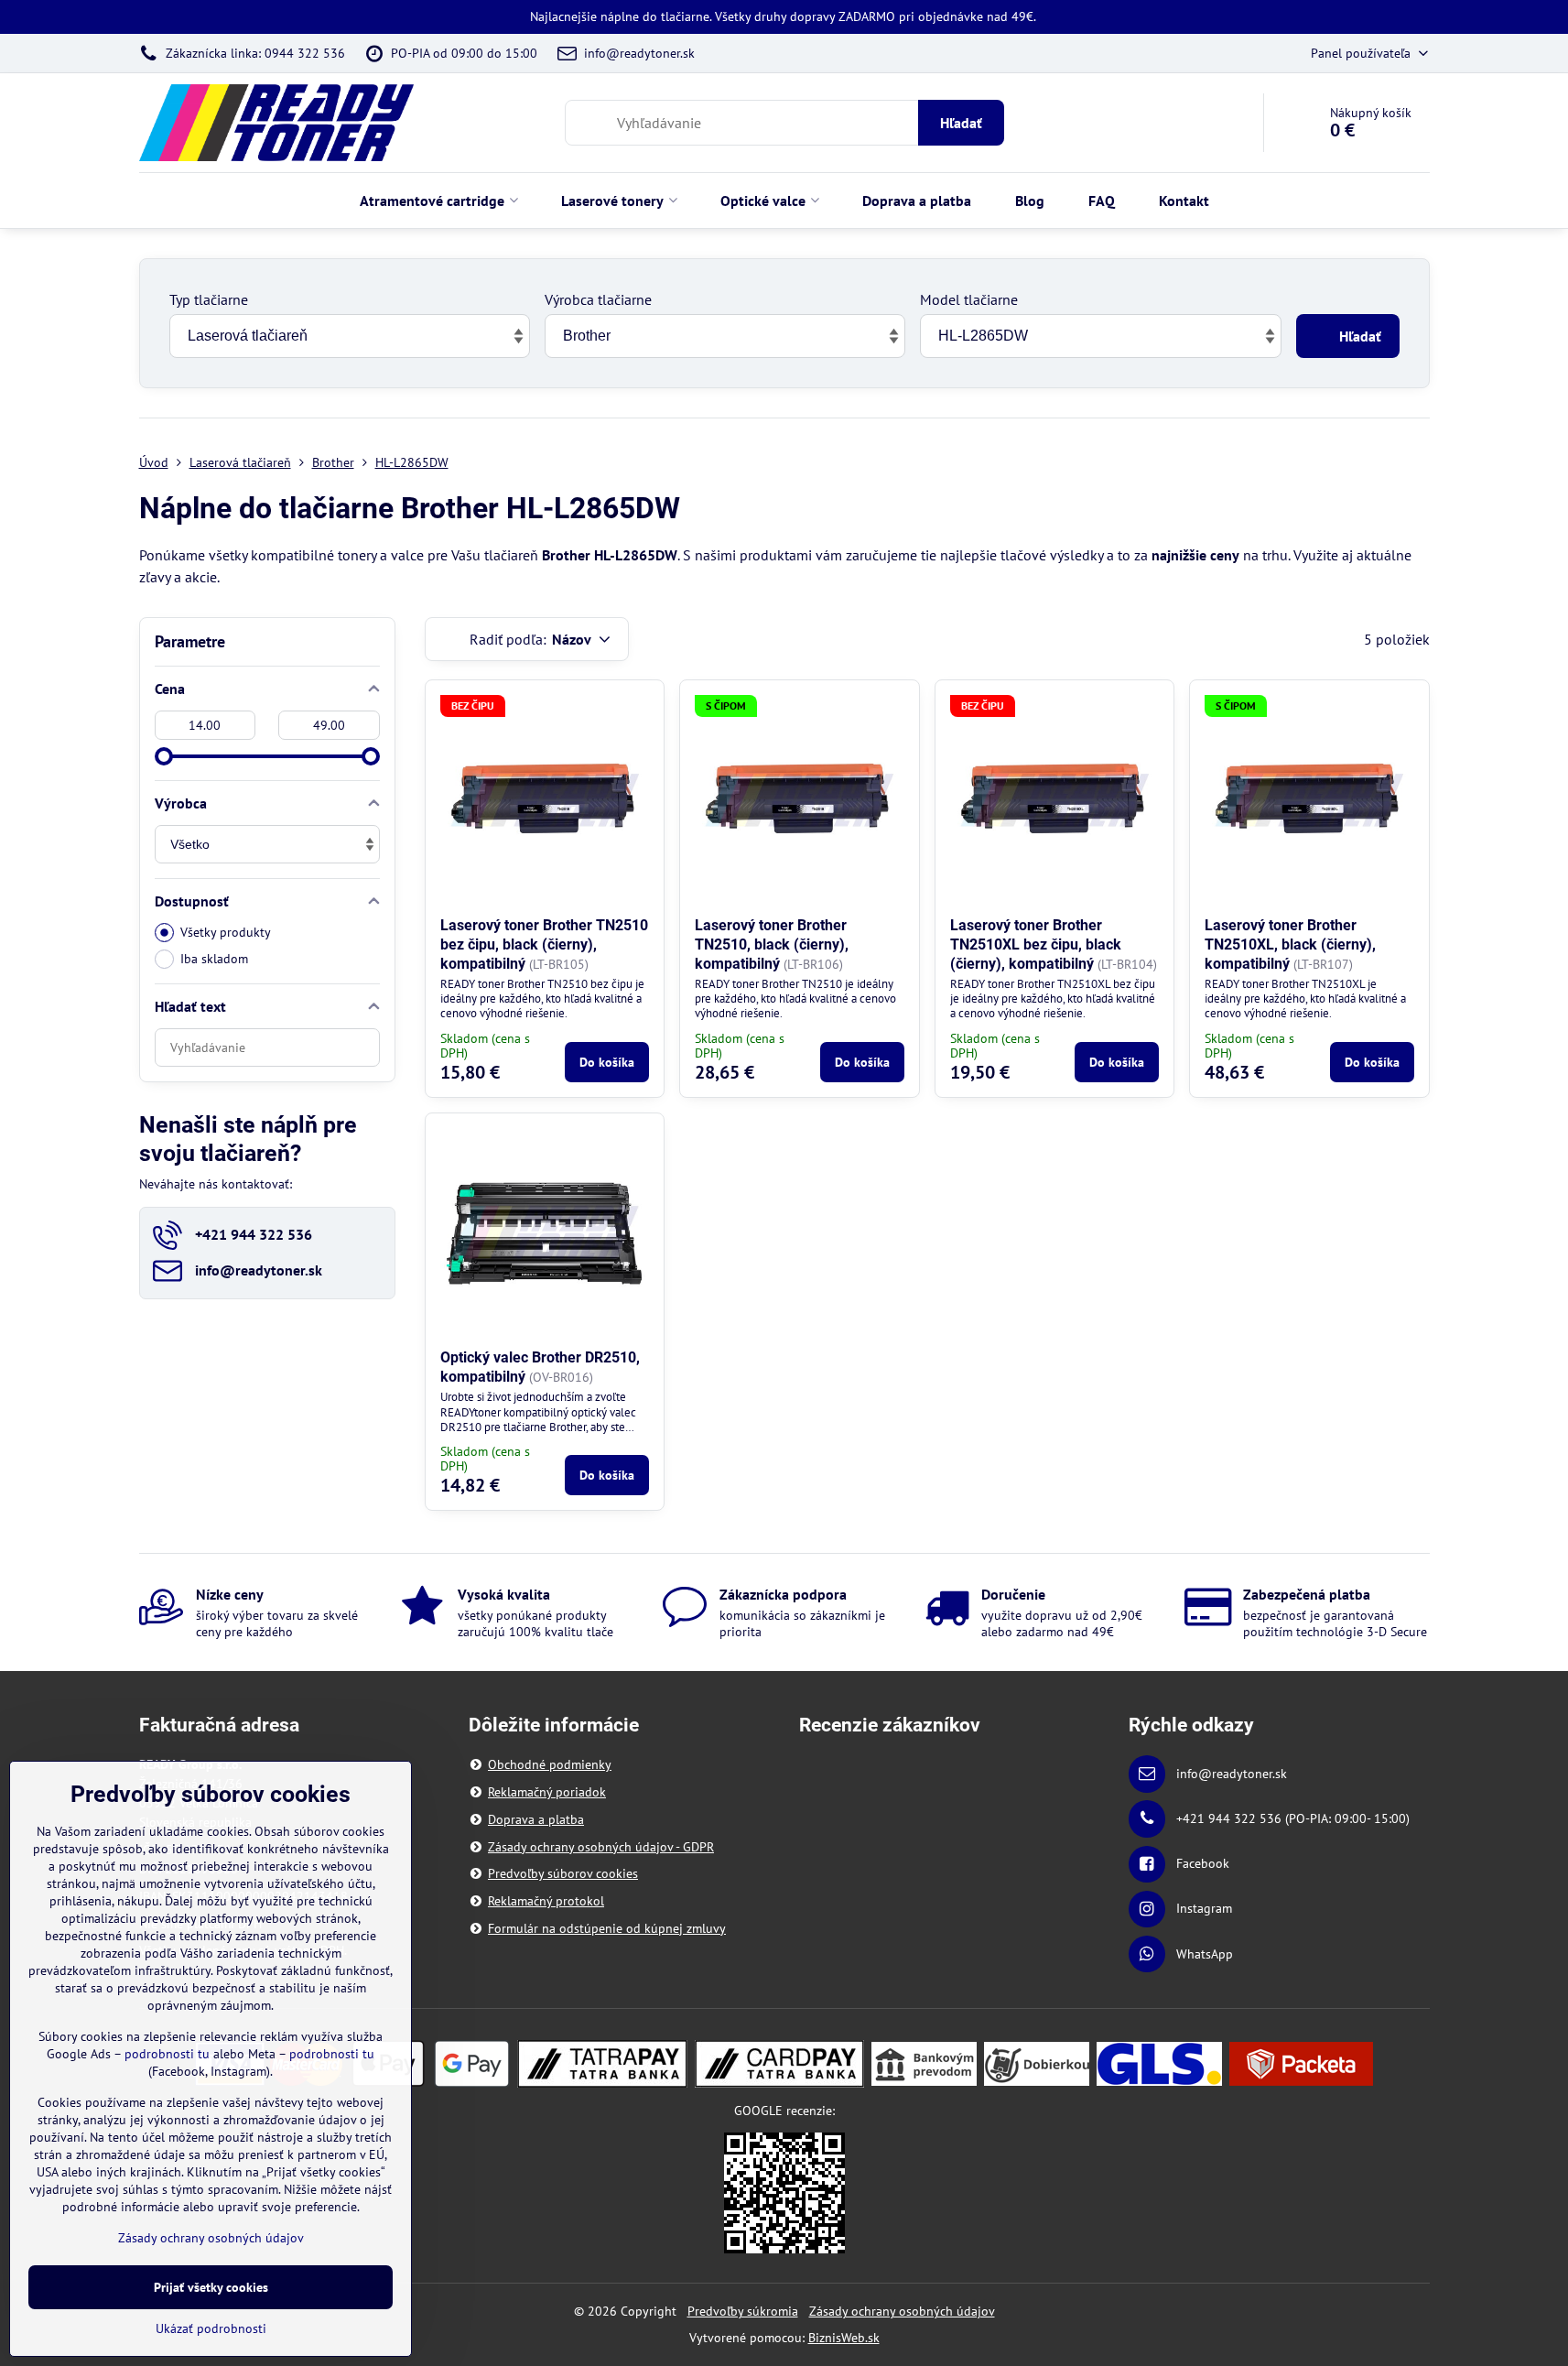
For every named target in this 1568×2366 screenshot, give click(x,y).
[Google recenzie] (784, 2191)
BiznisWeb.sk (844, 2338)
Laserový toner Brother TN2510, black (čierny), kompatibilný (772, 944)
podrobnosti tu (167, 2054)
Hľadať (961, 123)
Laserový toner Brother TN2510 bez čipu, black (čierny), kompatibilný (544, 944)
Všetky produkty (226, 932)
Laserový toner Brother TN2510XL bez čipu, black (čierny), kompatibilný (1036, 944)
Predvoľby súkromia (743, 2311)
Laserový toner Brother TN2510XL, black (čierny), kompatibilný (1290, 944)
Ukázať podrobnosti (211, 2328)
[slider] (164, 756)
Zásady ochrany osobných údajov (902, 2311)
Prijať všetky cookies (211, 2287)
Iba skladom (214, 959)
